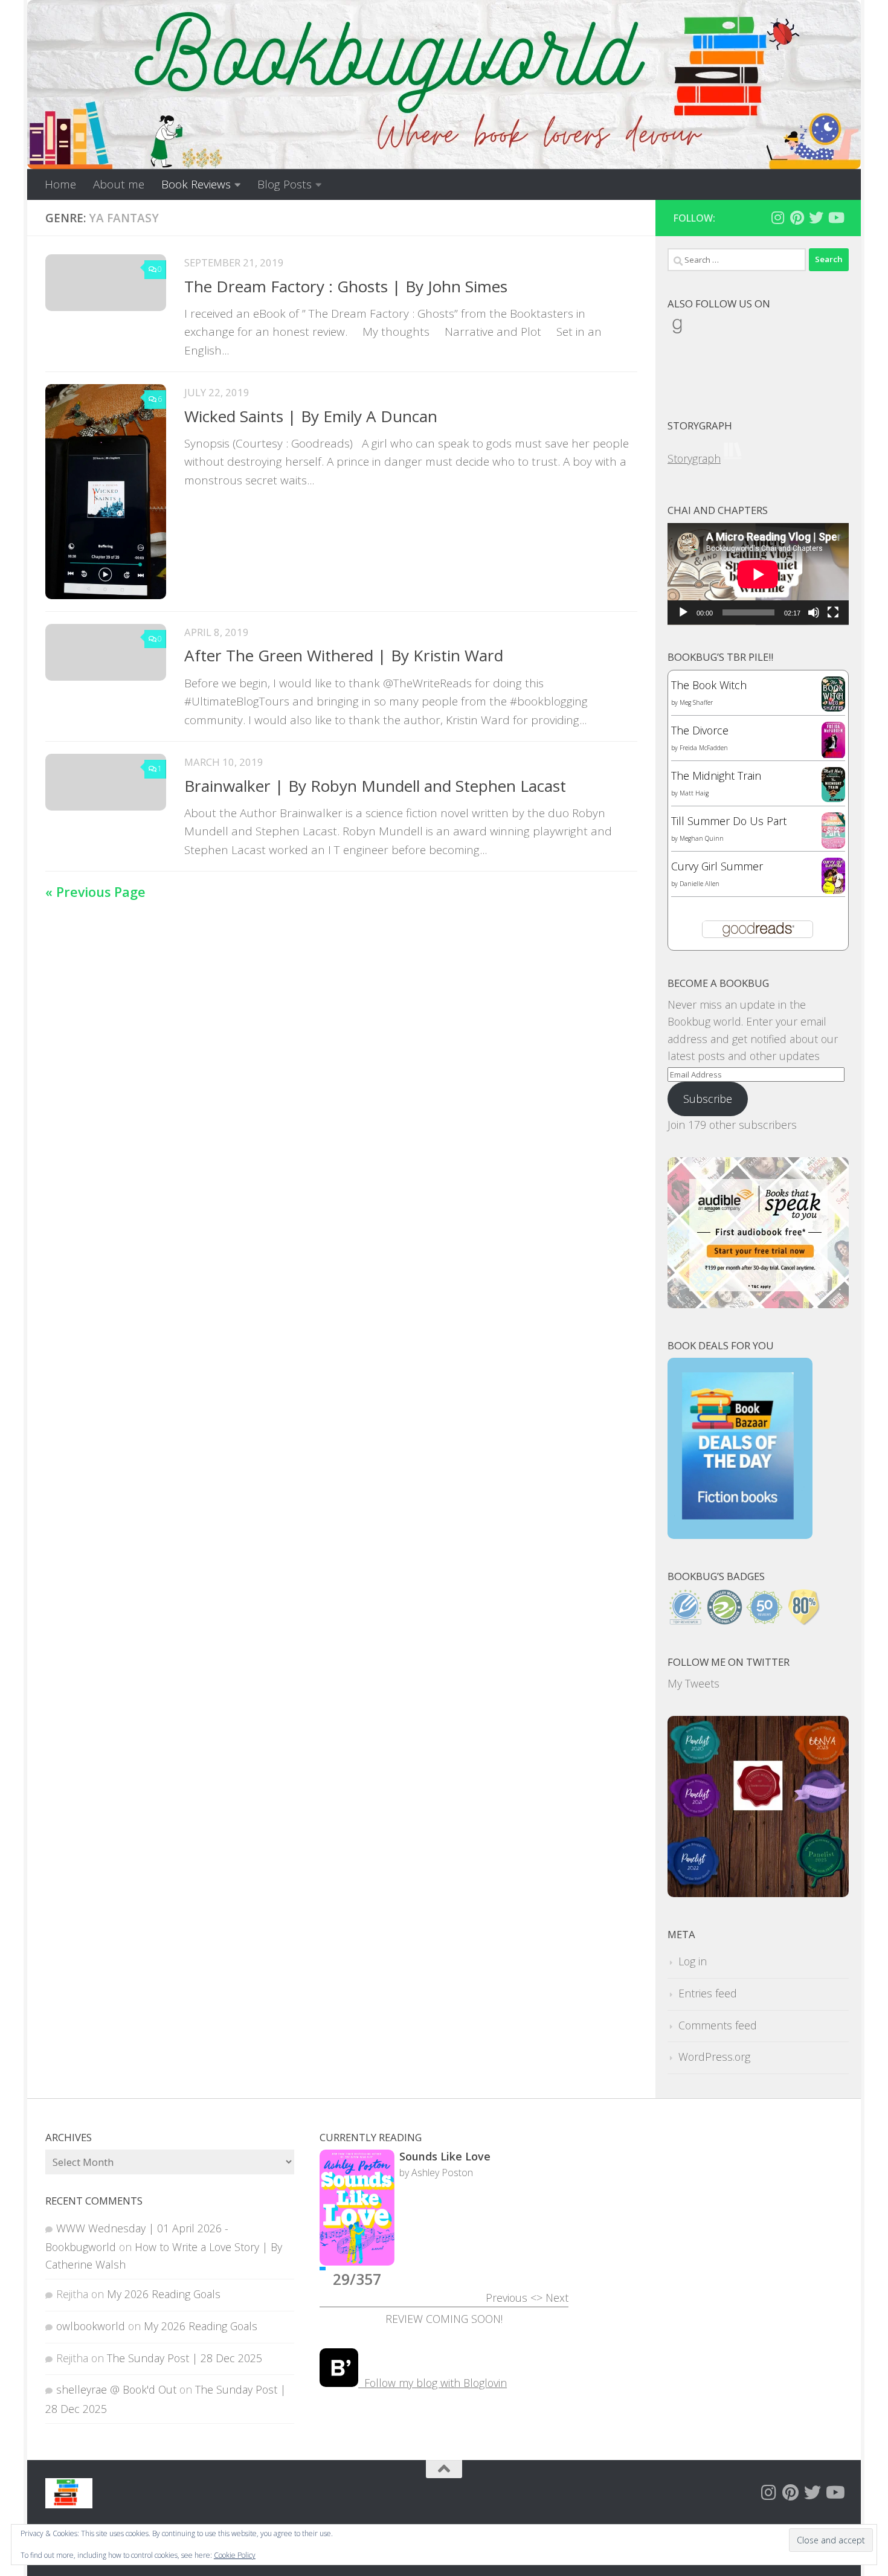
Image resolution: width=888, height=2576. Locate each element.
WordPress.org (714, 2057)
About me (119, 184)
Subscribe (708, 1099)
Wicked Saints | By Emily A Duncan (311, 416)
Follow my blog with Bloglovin (433, 2383)
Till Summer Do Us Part (729, 821)
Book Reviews (196, 184)
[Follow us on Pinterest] (797, 217)
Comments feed (718, 2025)
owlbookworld (91, 2326)
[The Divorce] (833, 755)
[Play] (683, 612)
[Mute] (814, 612)
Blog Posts (285, 184)
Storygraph (694, 458)
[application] (758, 574)
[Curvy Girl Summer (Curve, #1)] (833, 890)
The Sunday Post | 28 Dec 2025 (185, 2358)
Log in (693, 1961)
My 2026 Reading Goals (164, 2294)
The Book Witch (709, 685)
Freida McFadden (704, 748)
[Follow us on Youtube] (835, 217)
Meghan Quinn (702, 838)
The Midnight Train (716, 776)
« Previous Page (95, 892)
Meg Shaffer (696, 702)
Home (60, 184)
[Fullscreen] (833, 612)
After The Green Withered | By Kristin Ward (344, 655)
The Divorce (700, 730)
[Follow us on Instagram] (777, 217)
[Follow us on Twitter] (816, 217)
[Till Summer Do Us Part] (833, 844)
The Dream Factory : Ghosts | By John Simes (346, 286)
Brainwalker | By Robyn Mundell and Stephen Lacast (375, 786)
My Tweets (693, 1683)
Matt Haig (694, 793)
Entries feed (708, 1993)
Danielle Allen (700, 884)
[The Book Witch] (833, 707)
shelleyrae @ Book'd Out (116, 2389)
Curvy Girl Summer (717, 866)
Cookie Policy (235, 2555)
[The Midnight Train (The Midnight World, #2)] (833, 798)
